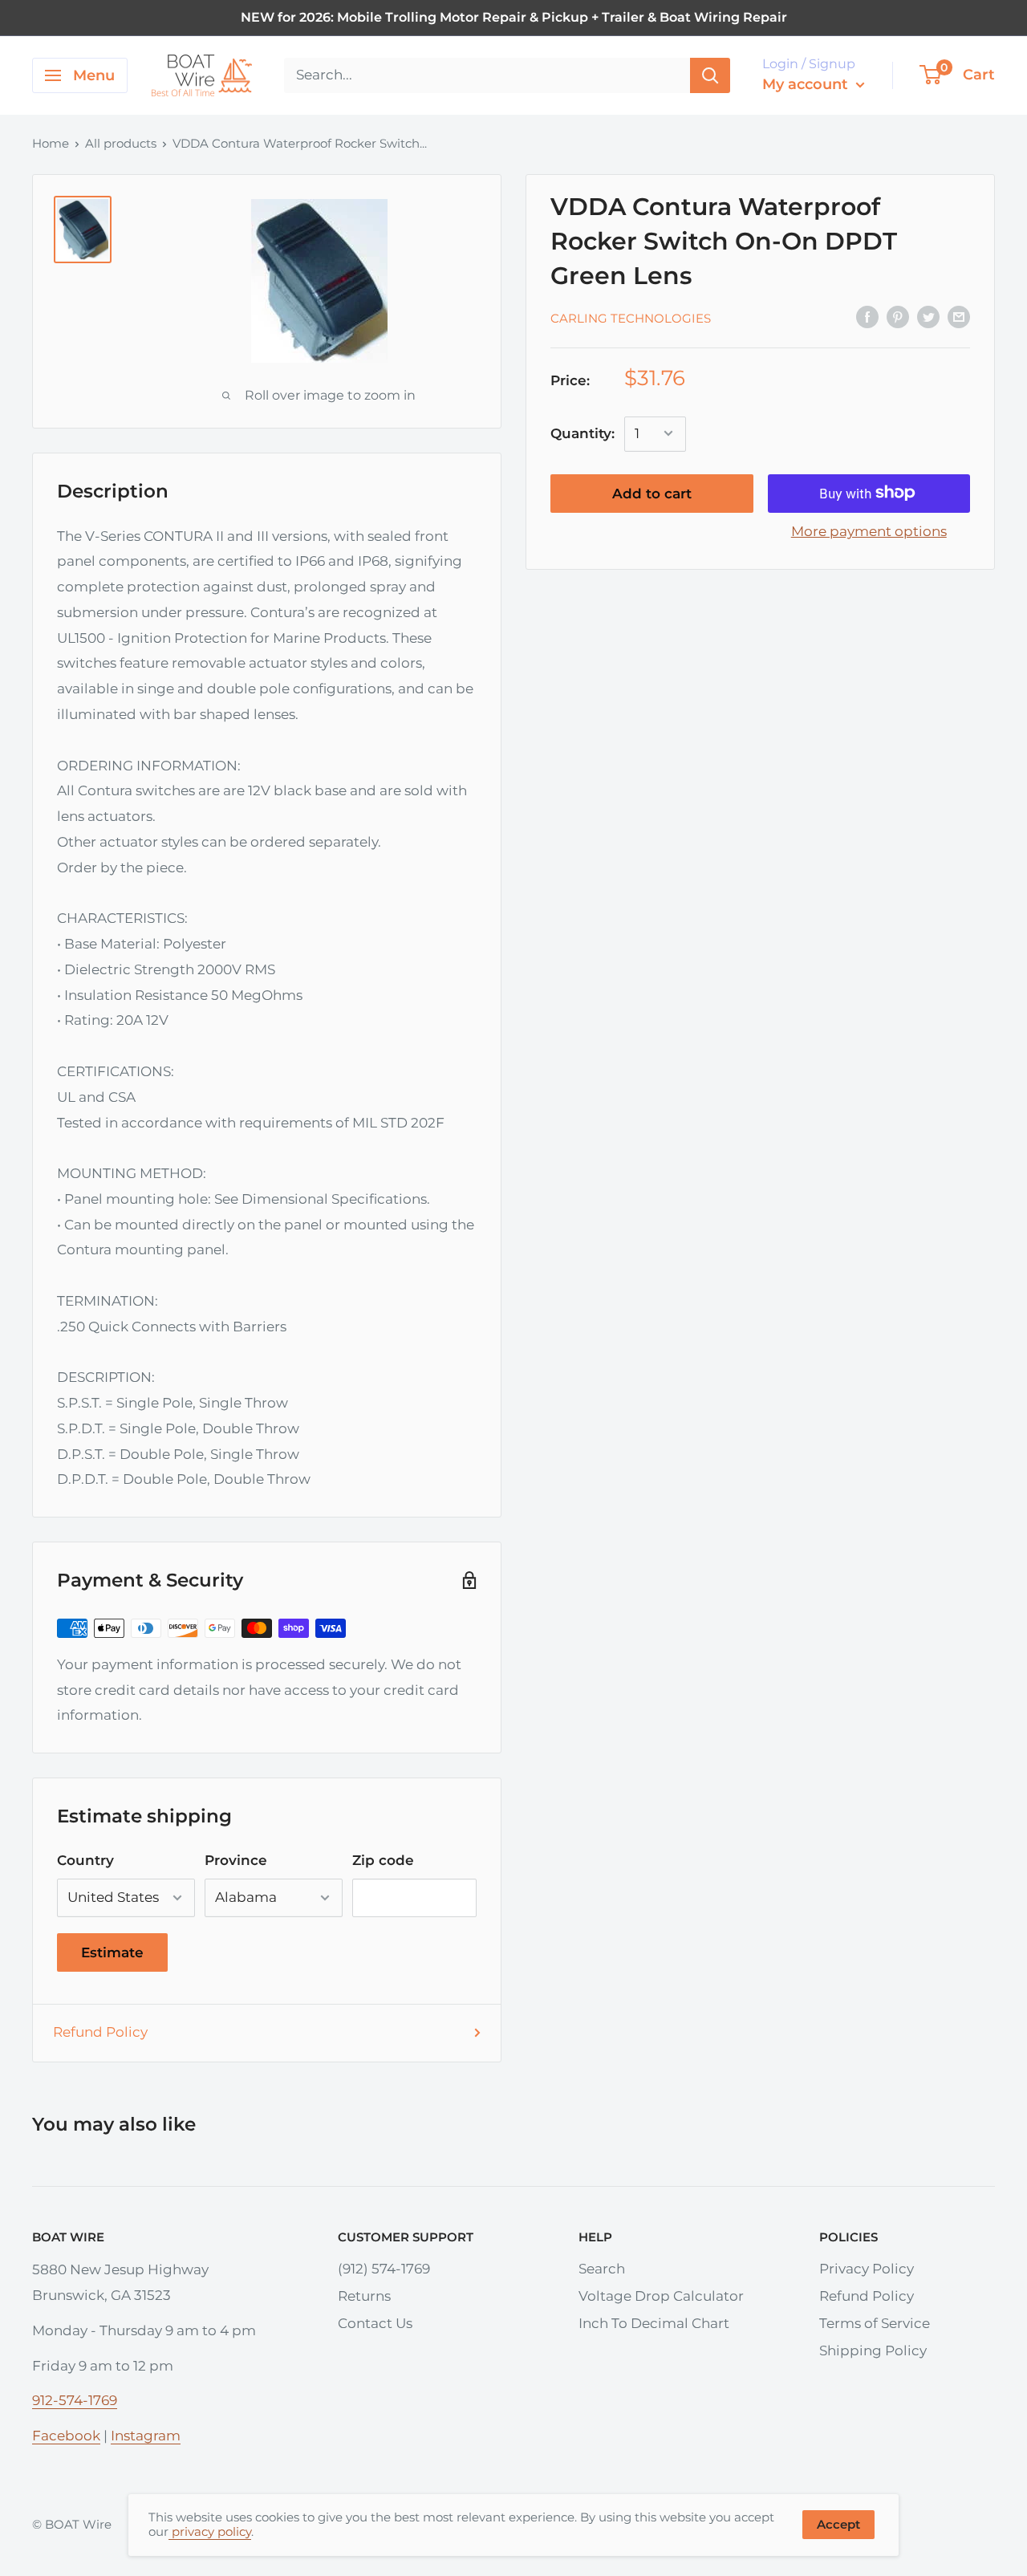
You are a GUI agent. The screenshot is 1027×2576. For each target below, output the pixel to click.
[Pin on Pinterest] (898, 316)
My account (807, 84)
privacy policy (210, 2531)
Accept (838, 2524)
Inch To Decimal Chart (654, 2323)
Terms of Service (875, 2323)
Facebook (66, 2436)
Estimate (112, 1952)
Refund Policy (100, 2032)
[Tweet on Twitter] (928, 316)
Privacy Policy (867, 2269)
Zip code (383, 1860)
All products (121, 143)
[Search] (710, 75)
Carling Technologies (631, 317)
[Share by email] (959, 316)
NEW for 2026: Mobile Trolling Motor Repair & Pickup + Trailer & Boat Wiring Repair (514, 17)
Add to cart (652, 493)
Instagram (146, 2436)
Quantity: (583, 433)
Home (51, 143)
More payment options (869, 530)
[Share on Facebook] (867, 316)
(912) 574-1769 (384, 2269)
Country (85, 1860)
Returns (364, 2296)
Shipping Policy (873, 2350)
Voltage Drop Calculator (661, 2296)
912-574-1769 (75, 2400)
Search (602, 2269)
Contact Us (375, 2323)
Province (236, 1860)
